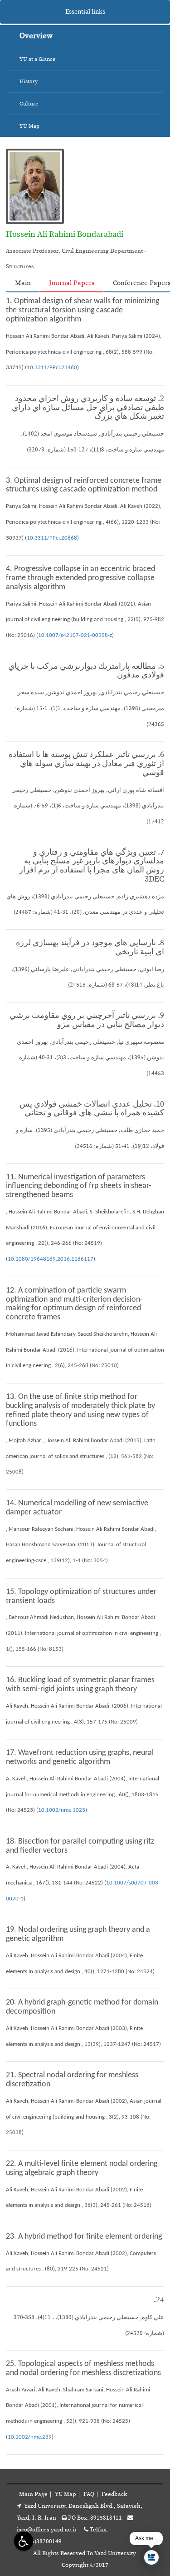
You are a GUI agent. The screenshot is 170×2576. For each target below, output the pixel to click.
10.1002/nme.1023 (62, 1810)
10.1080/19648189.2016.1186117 (51, 1259)
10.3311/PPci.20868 (52, 538)
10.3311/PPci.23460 (52, 368)
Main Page (33, 2494)
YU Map (66, 2494)
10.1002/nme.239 (30, 2437)
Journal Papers (72, 283)
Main (23, 283)
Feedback (114, 2494)
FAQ (89, 2494)
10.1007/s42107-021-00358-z (75, 635)
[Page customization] (22, 2541)
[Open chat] (151, 2557)
